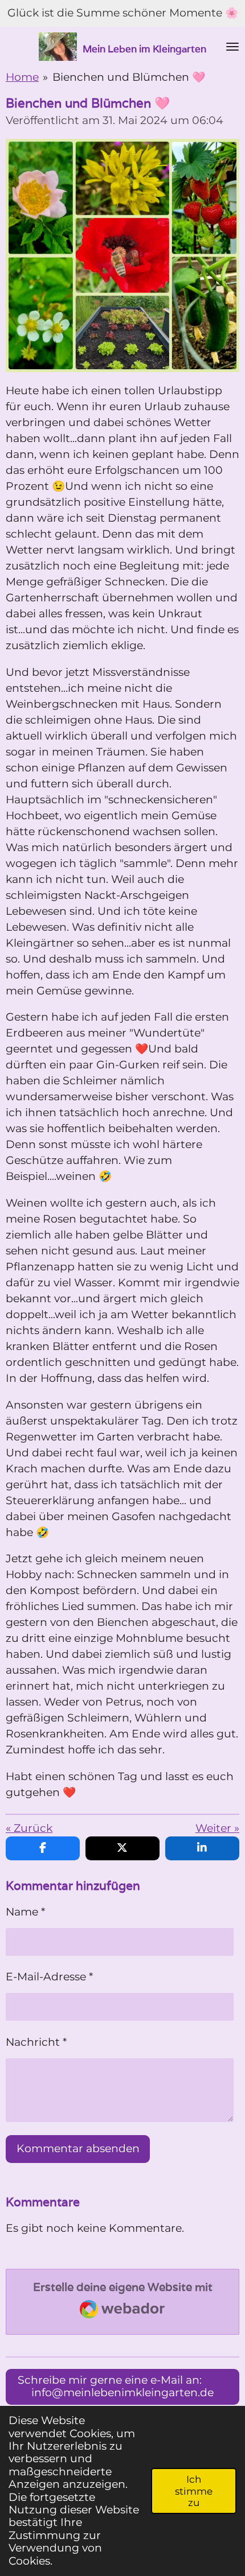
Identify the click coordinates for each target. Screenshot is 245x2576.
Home (22, 77)
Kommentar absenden (78, 2148)
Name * (25, 1912)
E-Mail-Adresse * (49, 1977)
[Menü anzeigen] (232, 47)
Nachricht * (36, 2042)
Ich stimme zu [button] (194, 2491)
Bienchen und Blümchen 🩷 (129, 77)
